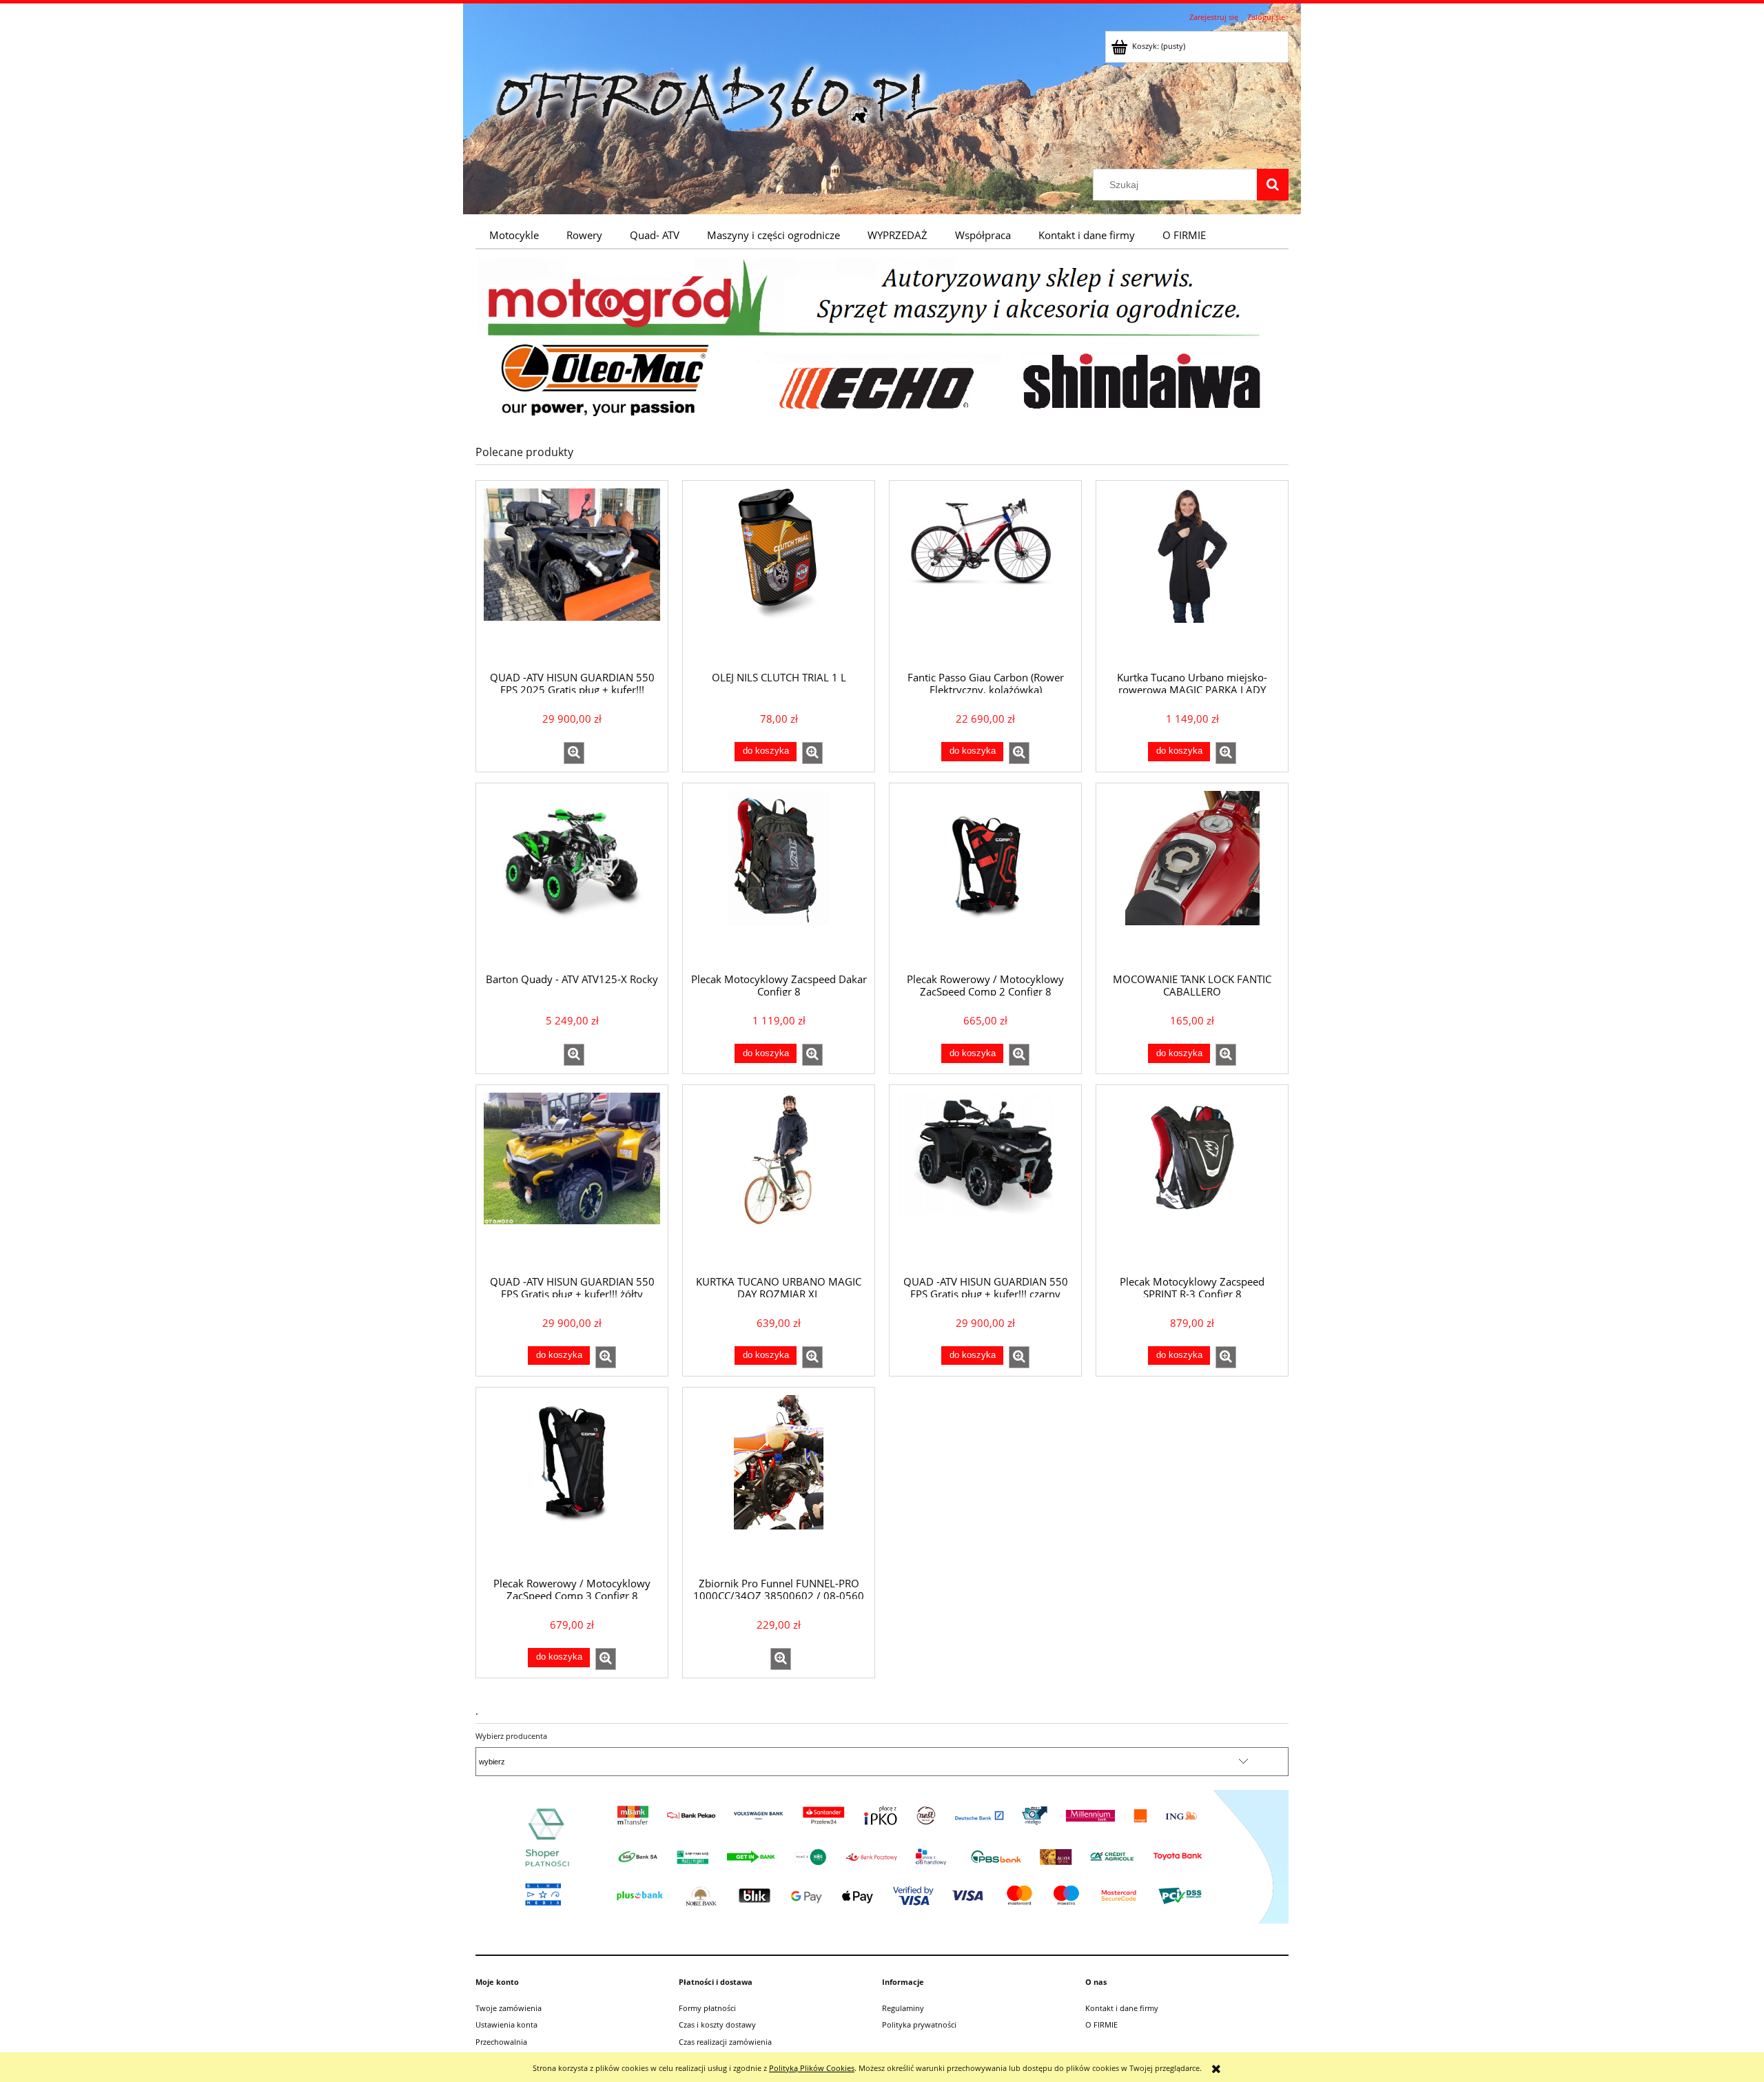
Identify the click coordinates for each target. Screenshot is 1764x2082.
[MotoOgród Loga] (882, 338)
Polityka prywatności (919, 2024)
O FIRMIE (1101, 2024)
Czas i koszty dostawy (717, 2024)
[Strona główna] (717, 98)
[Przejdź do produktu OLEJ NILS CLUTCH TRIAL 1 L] (779, 575)
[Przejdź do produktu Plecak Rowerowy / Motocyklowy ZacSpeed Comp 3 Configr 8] (572, 1481)
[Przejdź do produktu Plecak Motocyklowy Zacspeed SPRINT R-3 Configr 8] (1192, 1179)
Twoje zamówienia (509, 2008)
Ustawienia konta (506, 2024)
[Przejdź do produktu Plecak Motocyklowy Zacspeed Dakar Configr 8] (779, 877)
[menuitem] (514, 235)
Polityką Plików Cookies (812, 2068)
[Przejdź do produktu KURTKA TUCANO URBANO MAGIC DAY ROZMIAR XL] (779, 1179)
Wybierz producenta (511, 1736)
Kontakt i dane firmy (1122, 2008)
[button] (574, 753)
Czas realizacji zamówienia (725, 2042)
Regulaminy (903, 2008)
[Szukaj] (1273, 185)
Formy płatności (707, 2008)
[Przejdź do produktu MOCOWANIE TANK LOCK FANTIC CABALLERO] (1192, 877)
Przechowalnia (501, 2042)
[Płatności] (882, 1856)
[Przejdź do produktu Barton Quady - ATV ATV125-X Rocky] (572, 877)
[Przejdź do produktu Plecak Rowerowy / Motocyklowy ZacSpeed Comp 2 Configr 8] (985, 877)
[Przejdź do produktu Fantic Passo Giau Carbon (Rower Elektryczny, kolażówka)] (985, 575)
